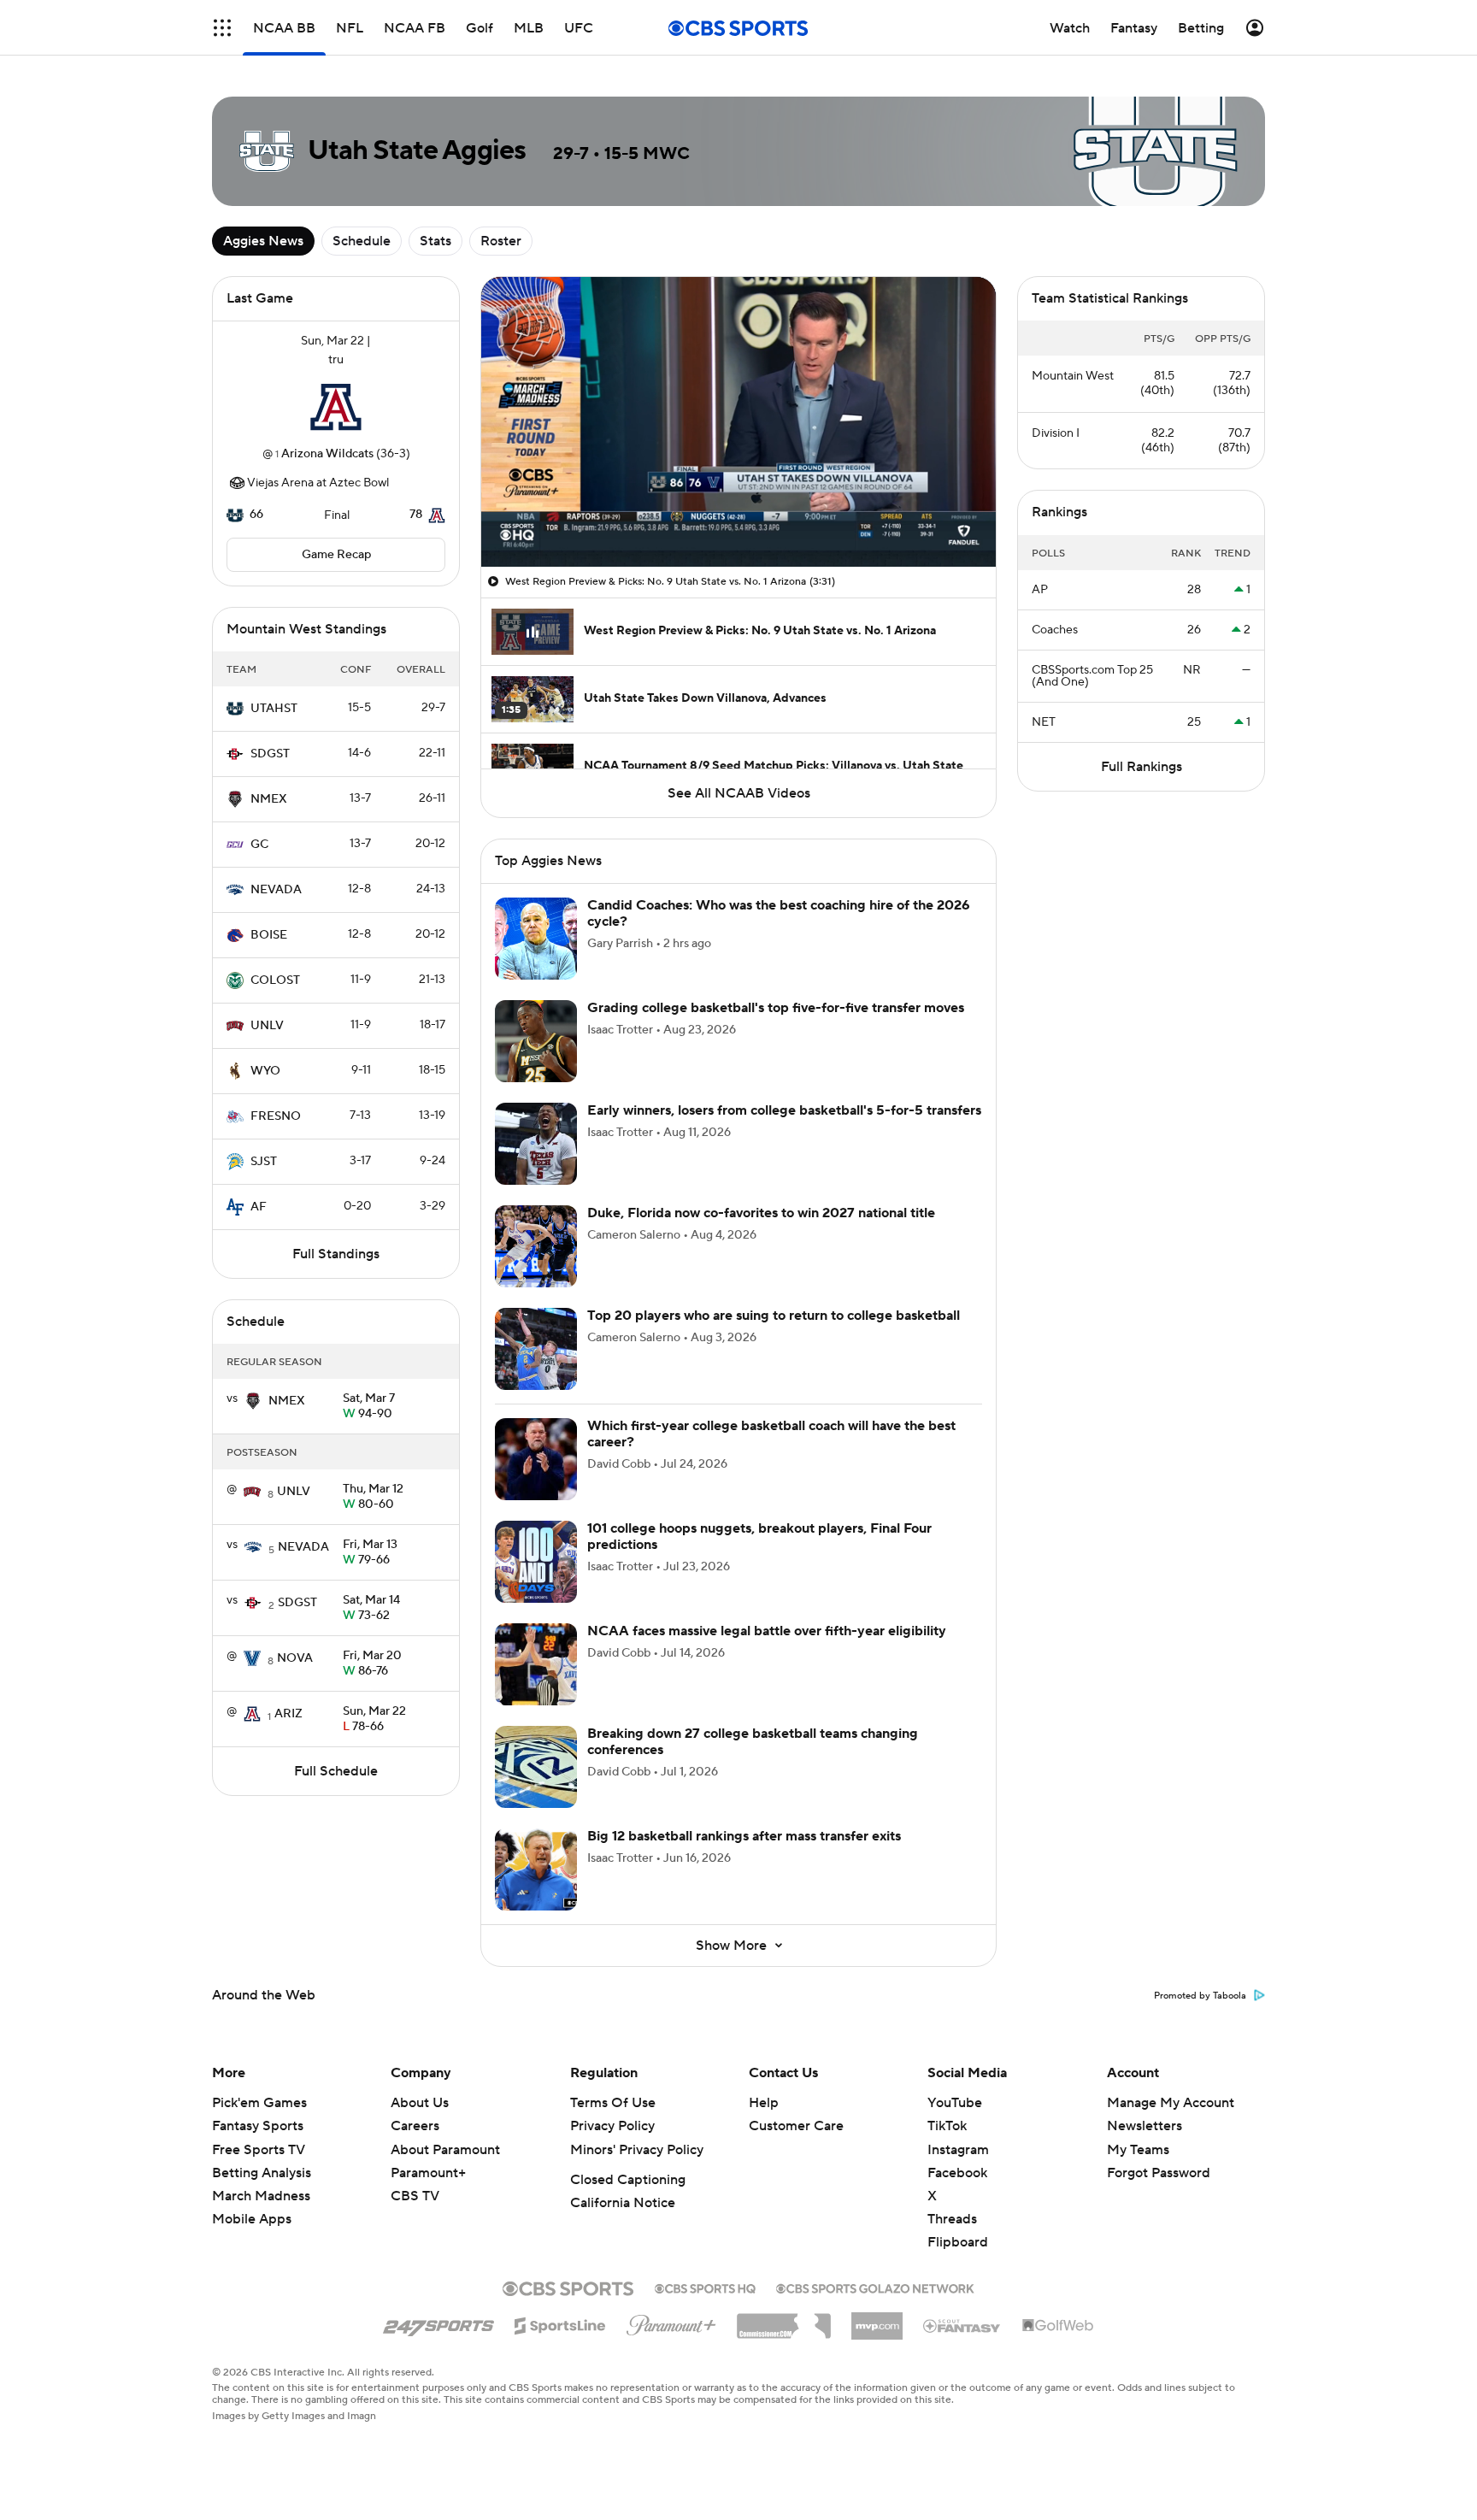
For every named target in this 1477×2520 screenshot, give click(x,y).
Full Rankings (1142, 767)
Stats (435, 241)
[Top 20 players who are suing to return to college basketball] (536, 1349)
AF (259, 1207)
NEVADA (276, 890)
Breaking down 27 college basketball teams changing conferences (753, 1742)
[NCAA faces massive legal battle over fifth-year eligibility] (536, 1664)
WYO (265, 1071)
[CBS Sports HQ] (705, 2287)
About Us (420, 2103)
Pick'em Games (259, 2103)
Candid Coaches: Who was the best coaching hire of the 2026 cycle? (779, 913)
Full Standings (336, 1254)
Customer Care (796, 2126)
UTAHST (274, 709)
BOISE (269, 935)
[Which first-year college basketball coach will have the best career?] (536, 1459)
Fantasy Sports (258, 2126)
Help (764, 2103)
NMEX (269, 799)
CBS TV (415, 2196)
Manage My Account (1171, 2103)
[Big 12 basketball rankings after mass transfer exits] (536, 1869)
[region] (738, 422)
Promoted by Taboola (1200, 1996)
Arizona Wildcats (327, 454)
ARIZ (288, 1714)
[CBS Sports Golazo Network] (875, 2287)
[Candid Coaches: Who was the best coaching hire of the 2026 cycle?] (536, 939)
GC (259, 845)
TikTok (947, 2126)
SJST (264, 1162)
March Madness (261, 2196)
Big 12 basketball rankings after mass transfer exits (744, 1836)
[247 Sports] (438, 2323)
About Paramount (445, 2150)
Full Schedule (336, 1771)
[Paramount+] (671, 2322)
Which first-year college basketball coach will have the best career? (771, 1434)
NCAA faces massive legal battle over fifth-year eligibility (767, 1631)
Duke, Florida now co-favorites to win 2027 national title (761, 1213)
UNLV (267, 1026)
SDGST (270, 754)
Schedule (362, 241)
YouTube (955, 2103)
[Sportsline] (560, 2323)
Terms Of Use (613, 2103)
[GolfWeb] (1058, 2326)
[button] (222, 28)
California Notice (623, 2203)
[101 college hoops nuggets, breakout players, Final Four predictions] (536, 1562)
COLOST (275, 980)
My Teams (1138, 2150)
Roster (501, 241)
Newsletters (1145, 2126)
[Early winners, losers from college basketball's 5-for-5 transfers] (536, 1144)
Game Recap (336, 555)
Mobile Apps (252, 2219)
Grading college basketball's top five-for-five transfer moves (776, 1008)
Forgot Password (1159, 2173)
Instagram (958, 2150)
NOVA (295, 1658)
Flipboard (958, 2242)
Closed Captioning (628, 2180)
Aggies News (263, 241)
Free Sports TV (259, 2150)
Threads (952, 2219)
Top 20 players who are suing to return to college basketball (774, 1316)
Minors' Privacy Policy (637, 2150)
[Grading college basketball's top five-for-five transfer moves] (536, 1041)
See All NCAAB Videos (739, 793)
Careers (415, 2126)
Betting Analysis (262, 2173)
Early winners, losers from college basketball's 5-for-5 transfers (784, 1110)
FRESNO (276, 1116)
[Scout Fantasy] (962, 2325)
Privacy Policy (612, 2126)
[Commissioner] (784, 2320)
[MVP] (877, 2319)
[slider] (738, 517)
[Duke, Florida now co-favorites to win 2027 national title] (536, 1246)
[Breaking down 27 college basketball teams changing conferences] (536, 1767)
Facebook (957, 2173)
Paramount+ (428, 2173)
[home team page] (336, 407)
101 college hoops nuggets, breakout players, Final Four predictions (759, 1537)
